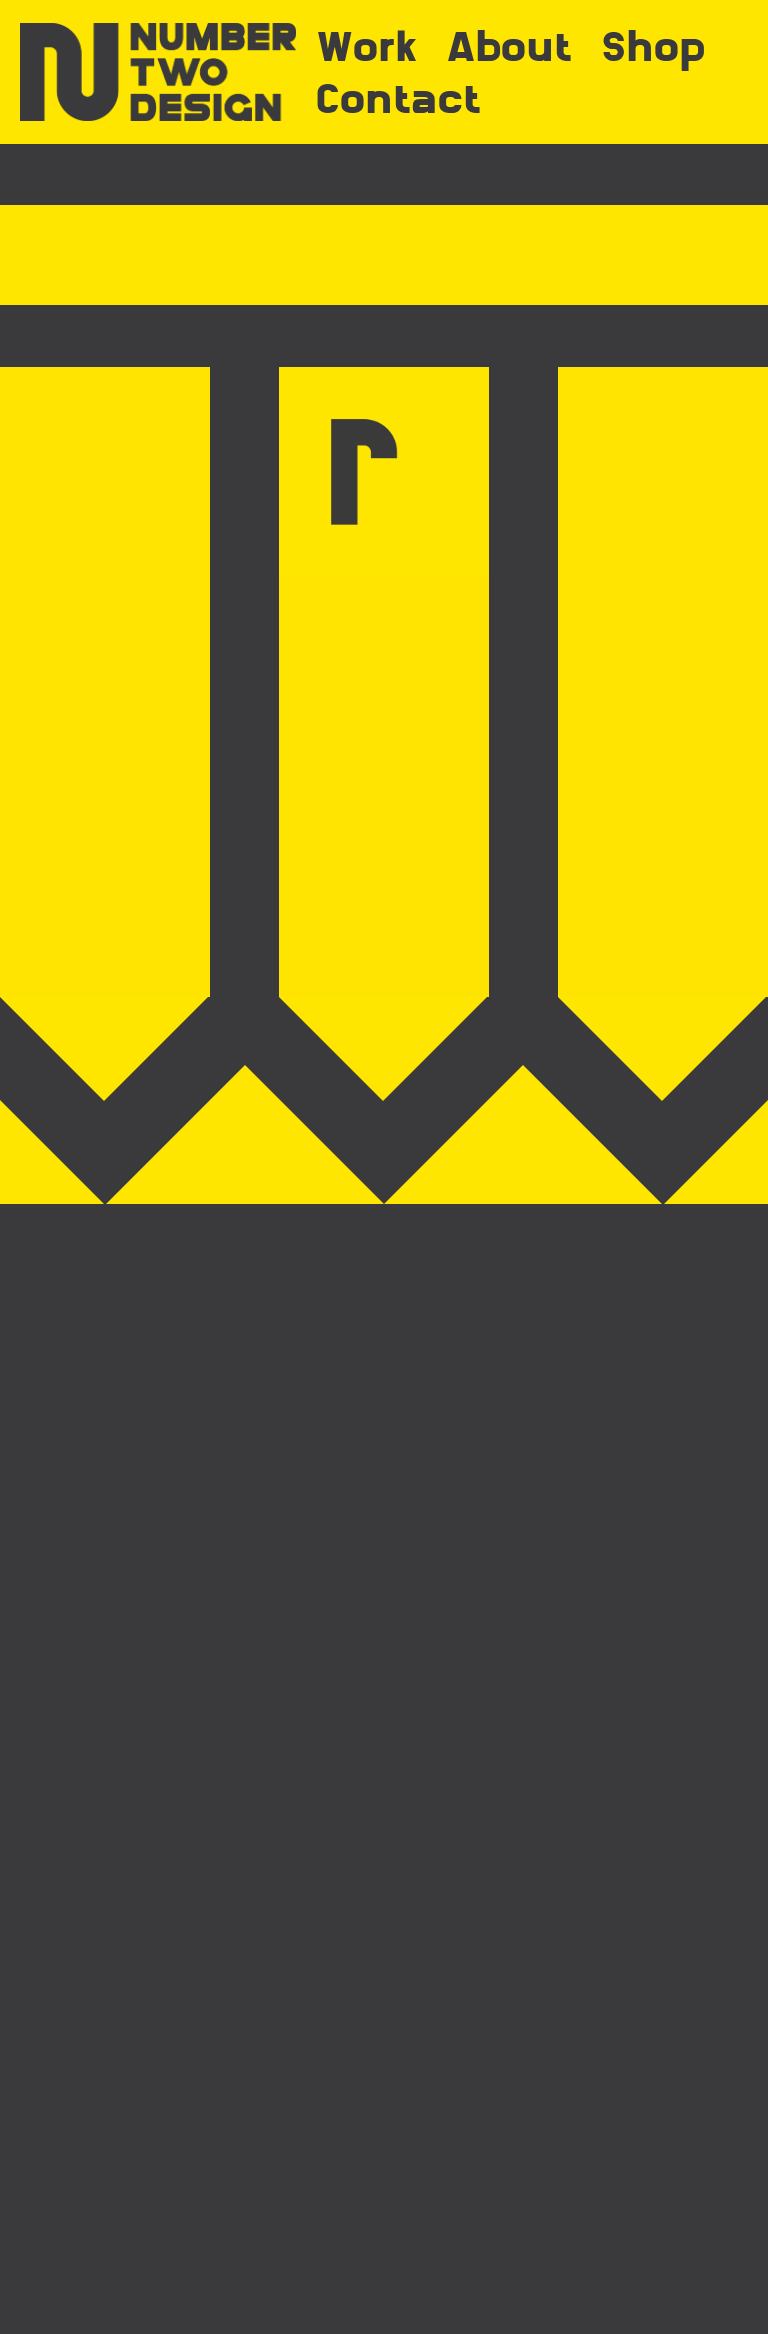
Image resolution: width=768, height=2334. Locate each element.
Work (366, 46)
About (509, 46)
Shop (653, 46)
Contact (398, 98)
